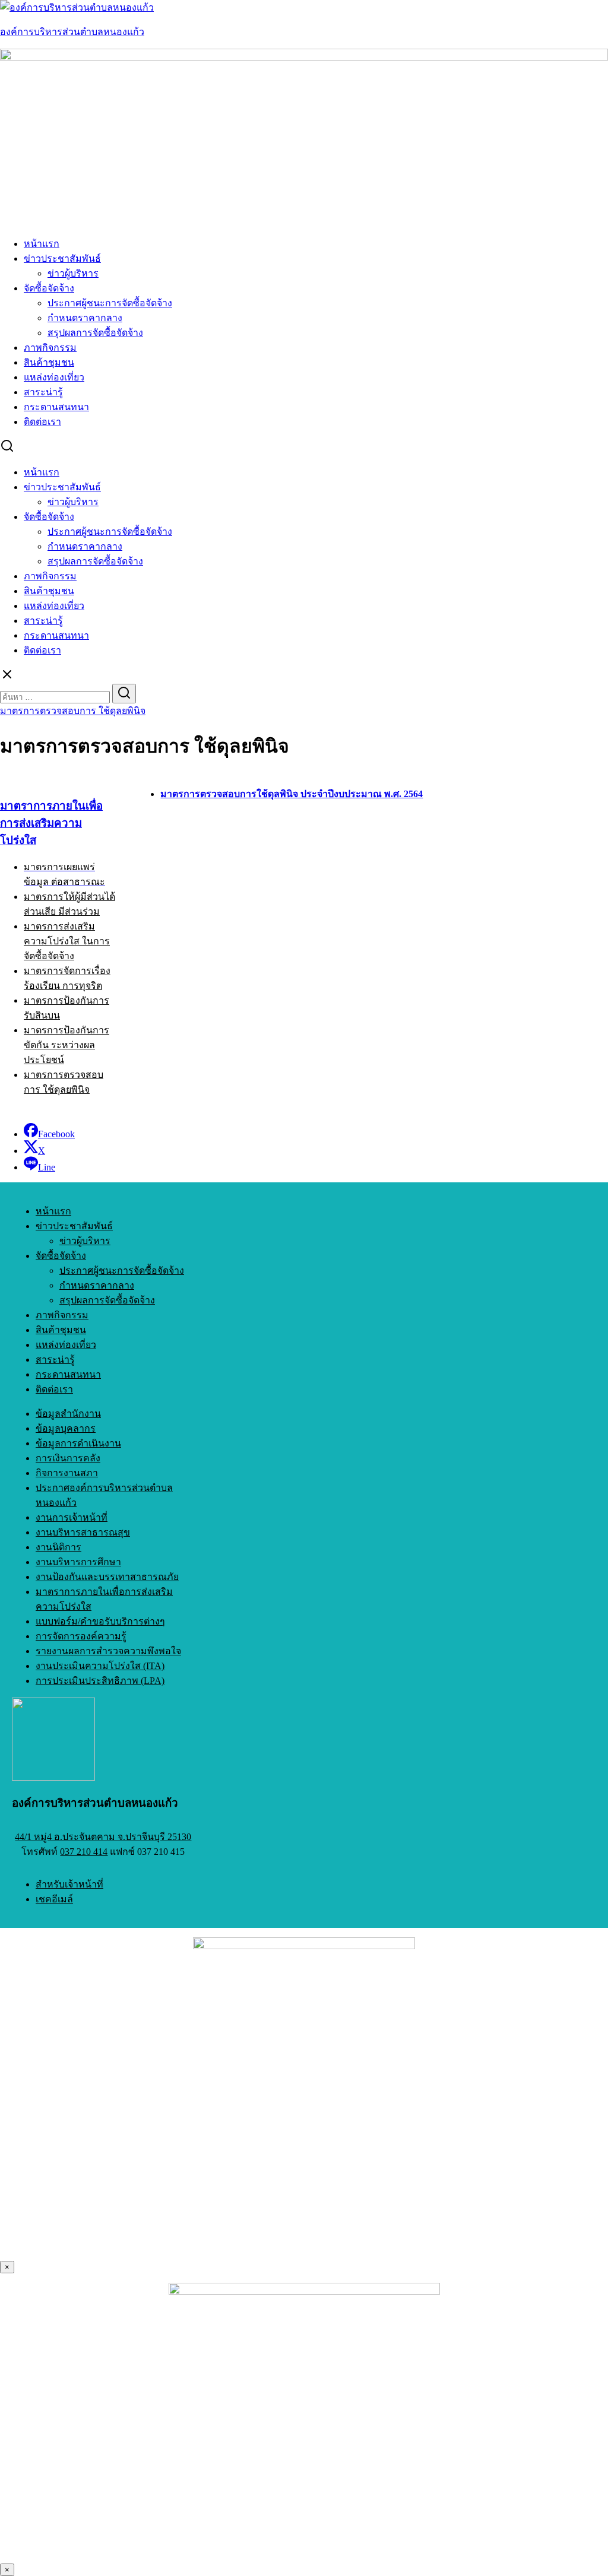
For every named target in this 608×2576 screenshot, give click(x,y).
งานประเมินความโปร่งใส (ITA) (100, 1666)
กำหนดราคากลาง (85, 318)
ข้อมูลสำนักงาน (68, 1414)
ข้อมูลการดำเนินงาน (78, 1443)
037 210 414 (84, 1852)
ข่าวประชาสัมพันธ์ (62, 258)
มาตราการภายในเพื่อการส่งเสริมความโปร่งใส (51, 823)
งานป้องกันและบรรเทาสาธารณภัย (107, 1577)
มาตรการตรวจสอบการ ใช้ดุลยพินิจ (73, 711)
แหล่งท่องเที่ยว (54, 377)
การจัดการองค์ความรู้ (81, 1636)
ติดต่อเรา (42, 422)
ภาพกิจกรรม (50, 348)
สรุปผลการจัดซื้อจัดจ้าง (95, 333)
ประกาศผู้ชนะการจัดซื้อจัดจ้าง (110, 303)
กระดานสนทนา (56, 407)
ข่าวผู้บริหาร (73, 273)
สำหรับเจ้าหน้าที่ (69, 1884)
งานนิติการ (58, 1547)
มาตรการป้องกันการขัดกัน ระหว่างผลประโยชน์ (66, 1045)
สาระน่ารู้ (43, 392)
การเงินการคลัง (68, 1458)
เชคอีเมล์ (54, 1899)
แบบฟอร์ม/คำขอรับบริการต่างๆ (100, 1621)
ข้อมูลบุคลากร (66, 1428)
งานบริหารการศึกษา (78, 1562)
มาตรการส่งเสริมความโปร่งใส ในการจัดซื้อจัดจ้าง (67, 941)
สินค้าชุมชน (49, 362)
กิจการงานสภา (67, 1473)
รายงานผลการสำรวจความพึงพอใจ (108, 1651)
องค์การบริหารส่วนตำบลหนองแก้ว (72, 32)
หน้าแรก (42, 244)
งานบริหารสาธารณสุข (83, 1532)
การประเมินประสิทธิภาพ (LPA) (100, 1681)
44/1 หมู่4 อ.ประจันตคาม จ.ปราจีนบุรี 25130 (103, 1837)
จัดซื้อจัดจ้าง (49, 288)
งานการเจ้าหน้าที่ (72, 1517)
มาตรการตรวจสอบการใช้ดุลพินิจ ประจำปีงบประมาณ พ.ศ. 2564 (292, 794)
